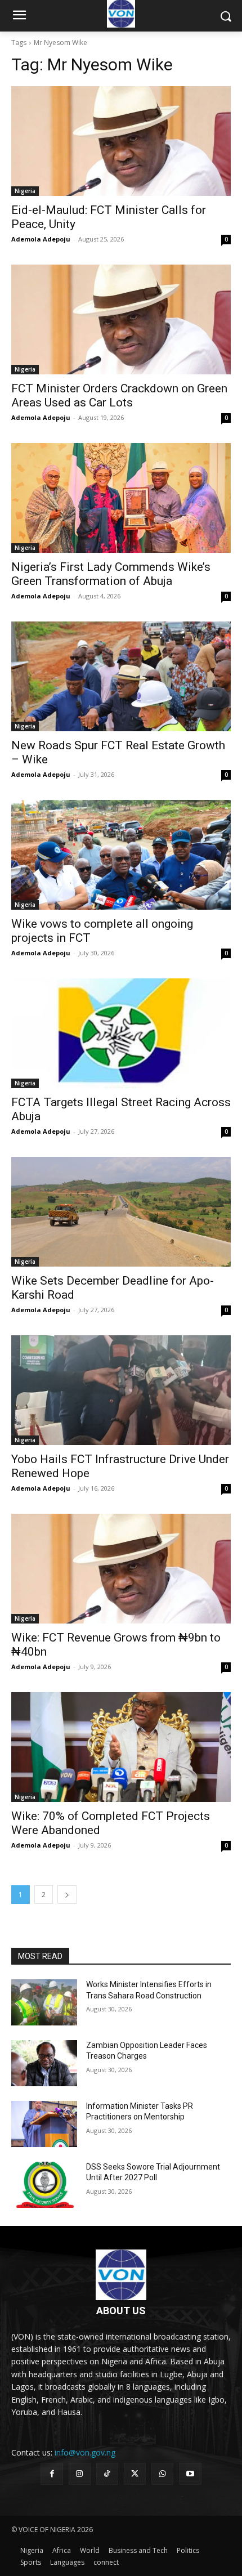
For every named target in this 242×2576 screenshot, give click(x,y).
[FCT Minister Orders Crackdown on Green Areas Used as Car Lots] (121, 319)
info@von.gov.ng (85, 2452)
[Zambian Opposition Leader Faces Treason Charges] (44, 2063)
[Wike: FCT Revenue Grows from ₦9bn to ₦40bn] (121, 1569)
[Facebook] (51, 2474)
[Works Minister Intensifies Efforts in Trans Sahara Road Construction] (44, 2002)
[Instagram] (80, 2474)
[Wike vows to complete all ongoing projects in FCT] (121, 855)
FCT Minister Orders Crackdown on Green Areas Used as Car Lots (119, 395)
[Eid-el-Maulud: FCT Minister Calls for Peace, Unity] (121, 141)
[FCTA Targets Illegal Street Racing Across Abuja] (121, 1033)
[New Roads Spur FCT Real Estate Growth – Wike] (121, 676)
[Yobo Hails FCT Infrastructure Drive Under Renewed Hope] (121, 1390)
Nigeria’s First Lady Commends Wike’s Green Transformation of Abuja (111, 574)
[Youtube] (190, 2474)
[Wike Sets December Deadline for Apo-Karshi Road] (121, 1212)
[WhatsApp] (162, 2474)
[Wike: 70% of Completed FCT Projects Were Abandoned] (121, 1747)
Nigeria (25, 191)
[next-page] (67, 1895)
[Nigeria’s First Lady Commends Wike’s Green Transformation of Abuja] (121, 498)
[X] (135, 2474)
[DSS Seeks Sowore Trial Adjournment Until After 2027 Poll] (44, 2185)
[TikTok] (107, 2474)
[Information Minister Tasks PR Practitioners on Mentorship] (44, 2124)
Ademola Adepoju (41, 239)
